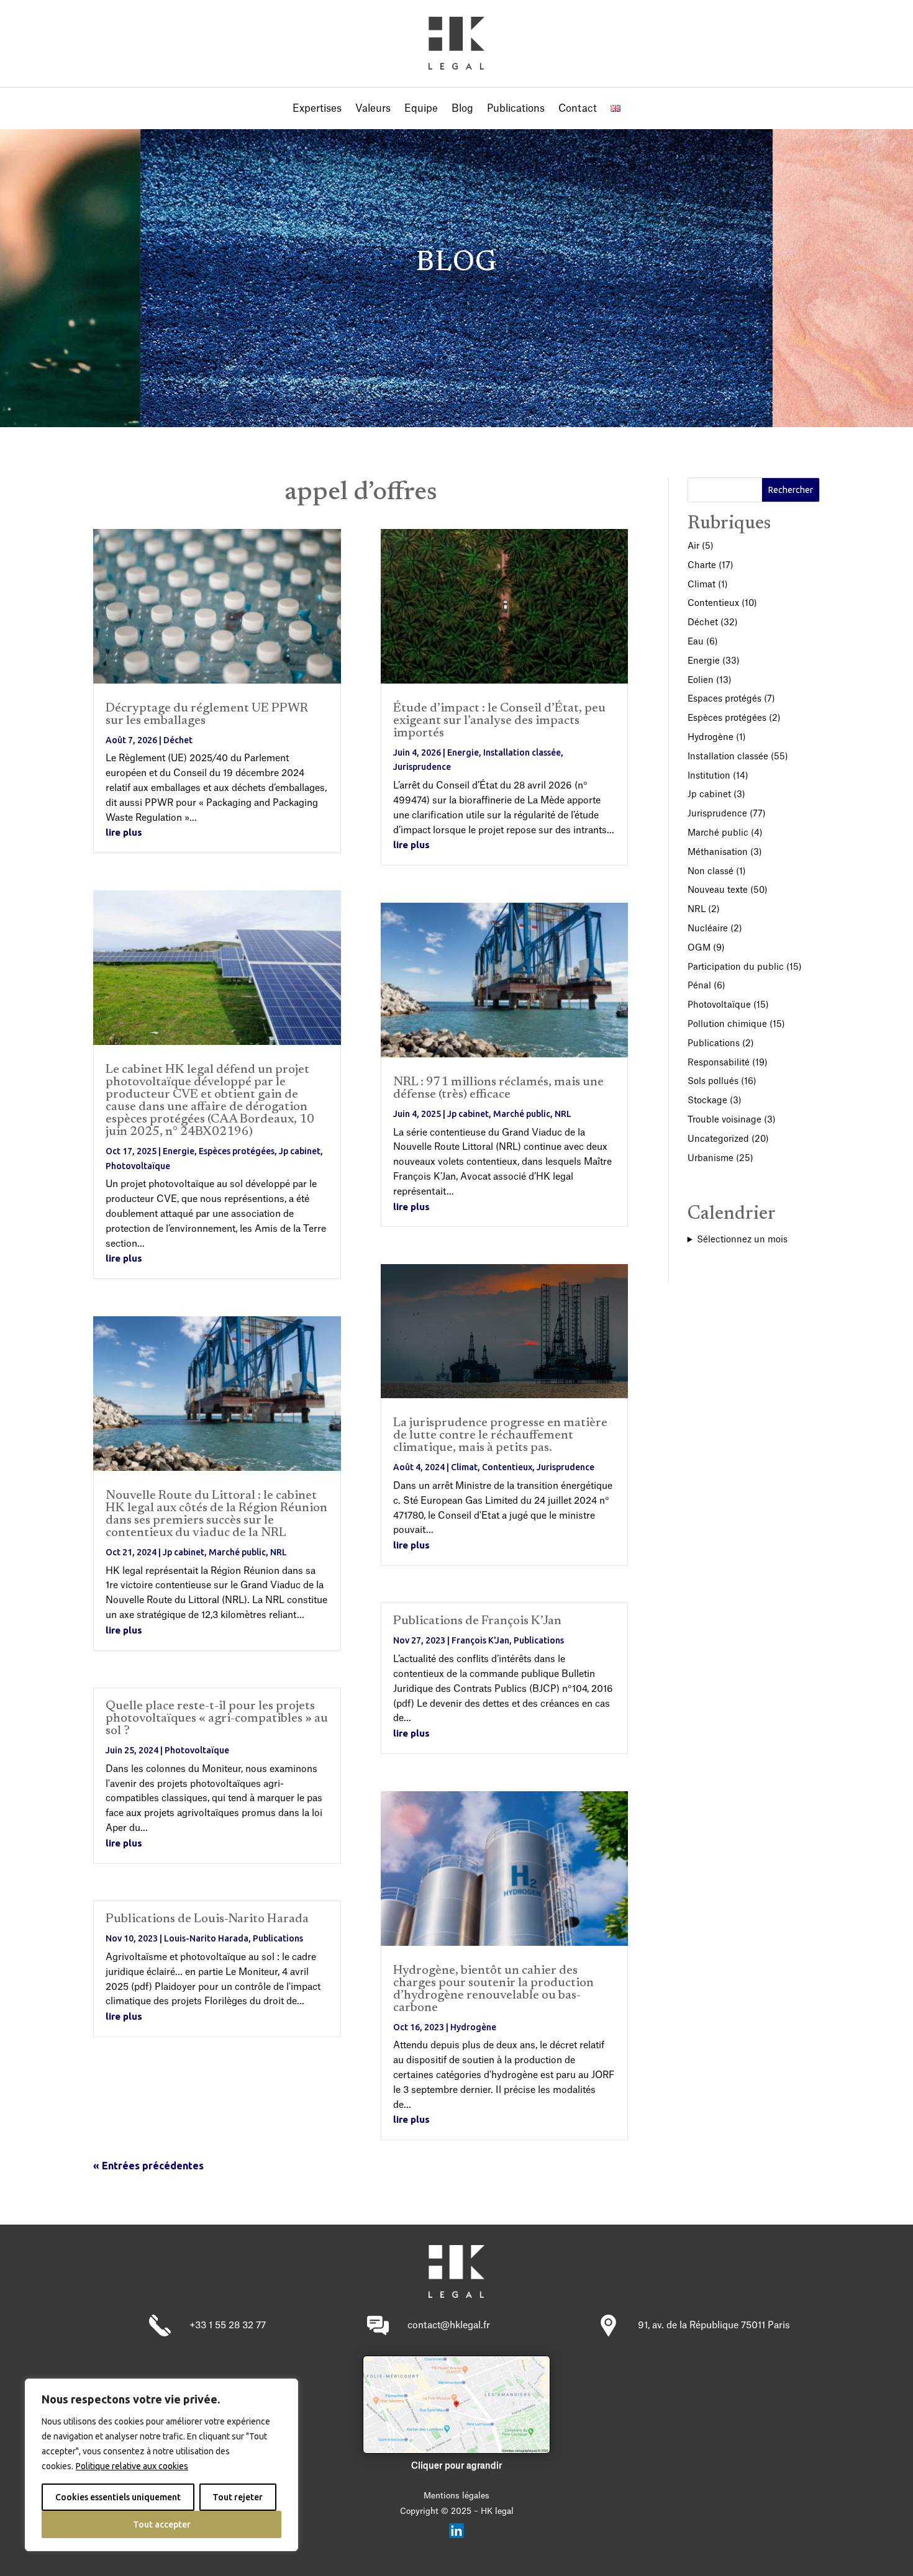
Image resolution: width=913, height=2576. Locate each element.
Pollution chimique (727, 1024)
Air (693, 546)
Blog (462, 109)
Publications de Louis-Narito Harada (207, 1919)
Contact (578, 109)
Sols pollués (713, 1082)
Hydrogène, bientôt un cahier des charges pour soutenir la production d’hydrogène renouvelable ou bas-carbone (493, 1989)
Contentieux (507, 1467)
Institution (709, 776)
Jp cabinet (300, 1151)
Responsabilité (719, 1063)
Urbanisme (711, 1159)
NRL (279, 1552)
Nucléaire (708, 929)
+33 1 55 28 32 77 (228, 2325)
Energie (179, 1151)
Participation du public (736, 967)
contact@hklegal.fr (449, 2325)
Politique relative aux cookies (132, 2466)
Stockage (707, 1101)
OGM (699, 948)
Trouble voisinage (724, 1120)
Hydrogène (473, 2027)
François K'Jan (480, 1640)
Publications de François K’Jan (477, 1621)
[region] (161, 2465)
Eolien (701, 680)
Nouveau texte (718, 890)
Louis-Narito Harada (206, 1938)
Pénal (699, 986)
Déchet (178, 740)
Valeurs (373, 109)
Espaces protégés (724, 699)
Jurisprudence (422, 767)
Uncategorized (718, 1139)
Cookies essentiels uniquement (118, 2497)
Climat (464, 1467)
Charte (702, 566)
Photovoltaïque (138, 1166)
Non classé (711, 872)
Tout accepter (162, 2524)
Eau (696, 642)
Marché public (237, 1552)
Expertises (317, 109)
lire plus (124, 832)
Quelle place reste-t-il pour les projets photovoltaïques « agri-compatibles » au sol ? (217, 1719)
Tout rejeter (238, 2497)
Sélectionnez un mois (742, 1240)
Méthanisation (718, 852)
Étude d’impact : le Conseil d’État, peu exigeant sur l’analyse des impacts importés (499, 721)
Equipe (421, 109)
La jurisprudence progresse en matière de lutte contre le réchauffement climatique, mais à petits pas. (500, 1435)
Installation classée (522, 752)
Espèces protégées (237, 1151)
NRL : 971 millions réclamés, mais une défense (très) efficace (498, 1088)
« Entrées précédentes (148, 2166)
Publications (516, 109)
